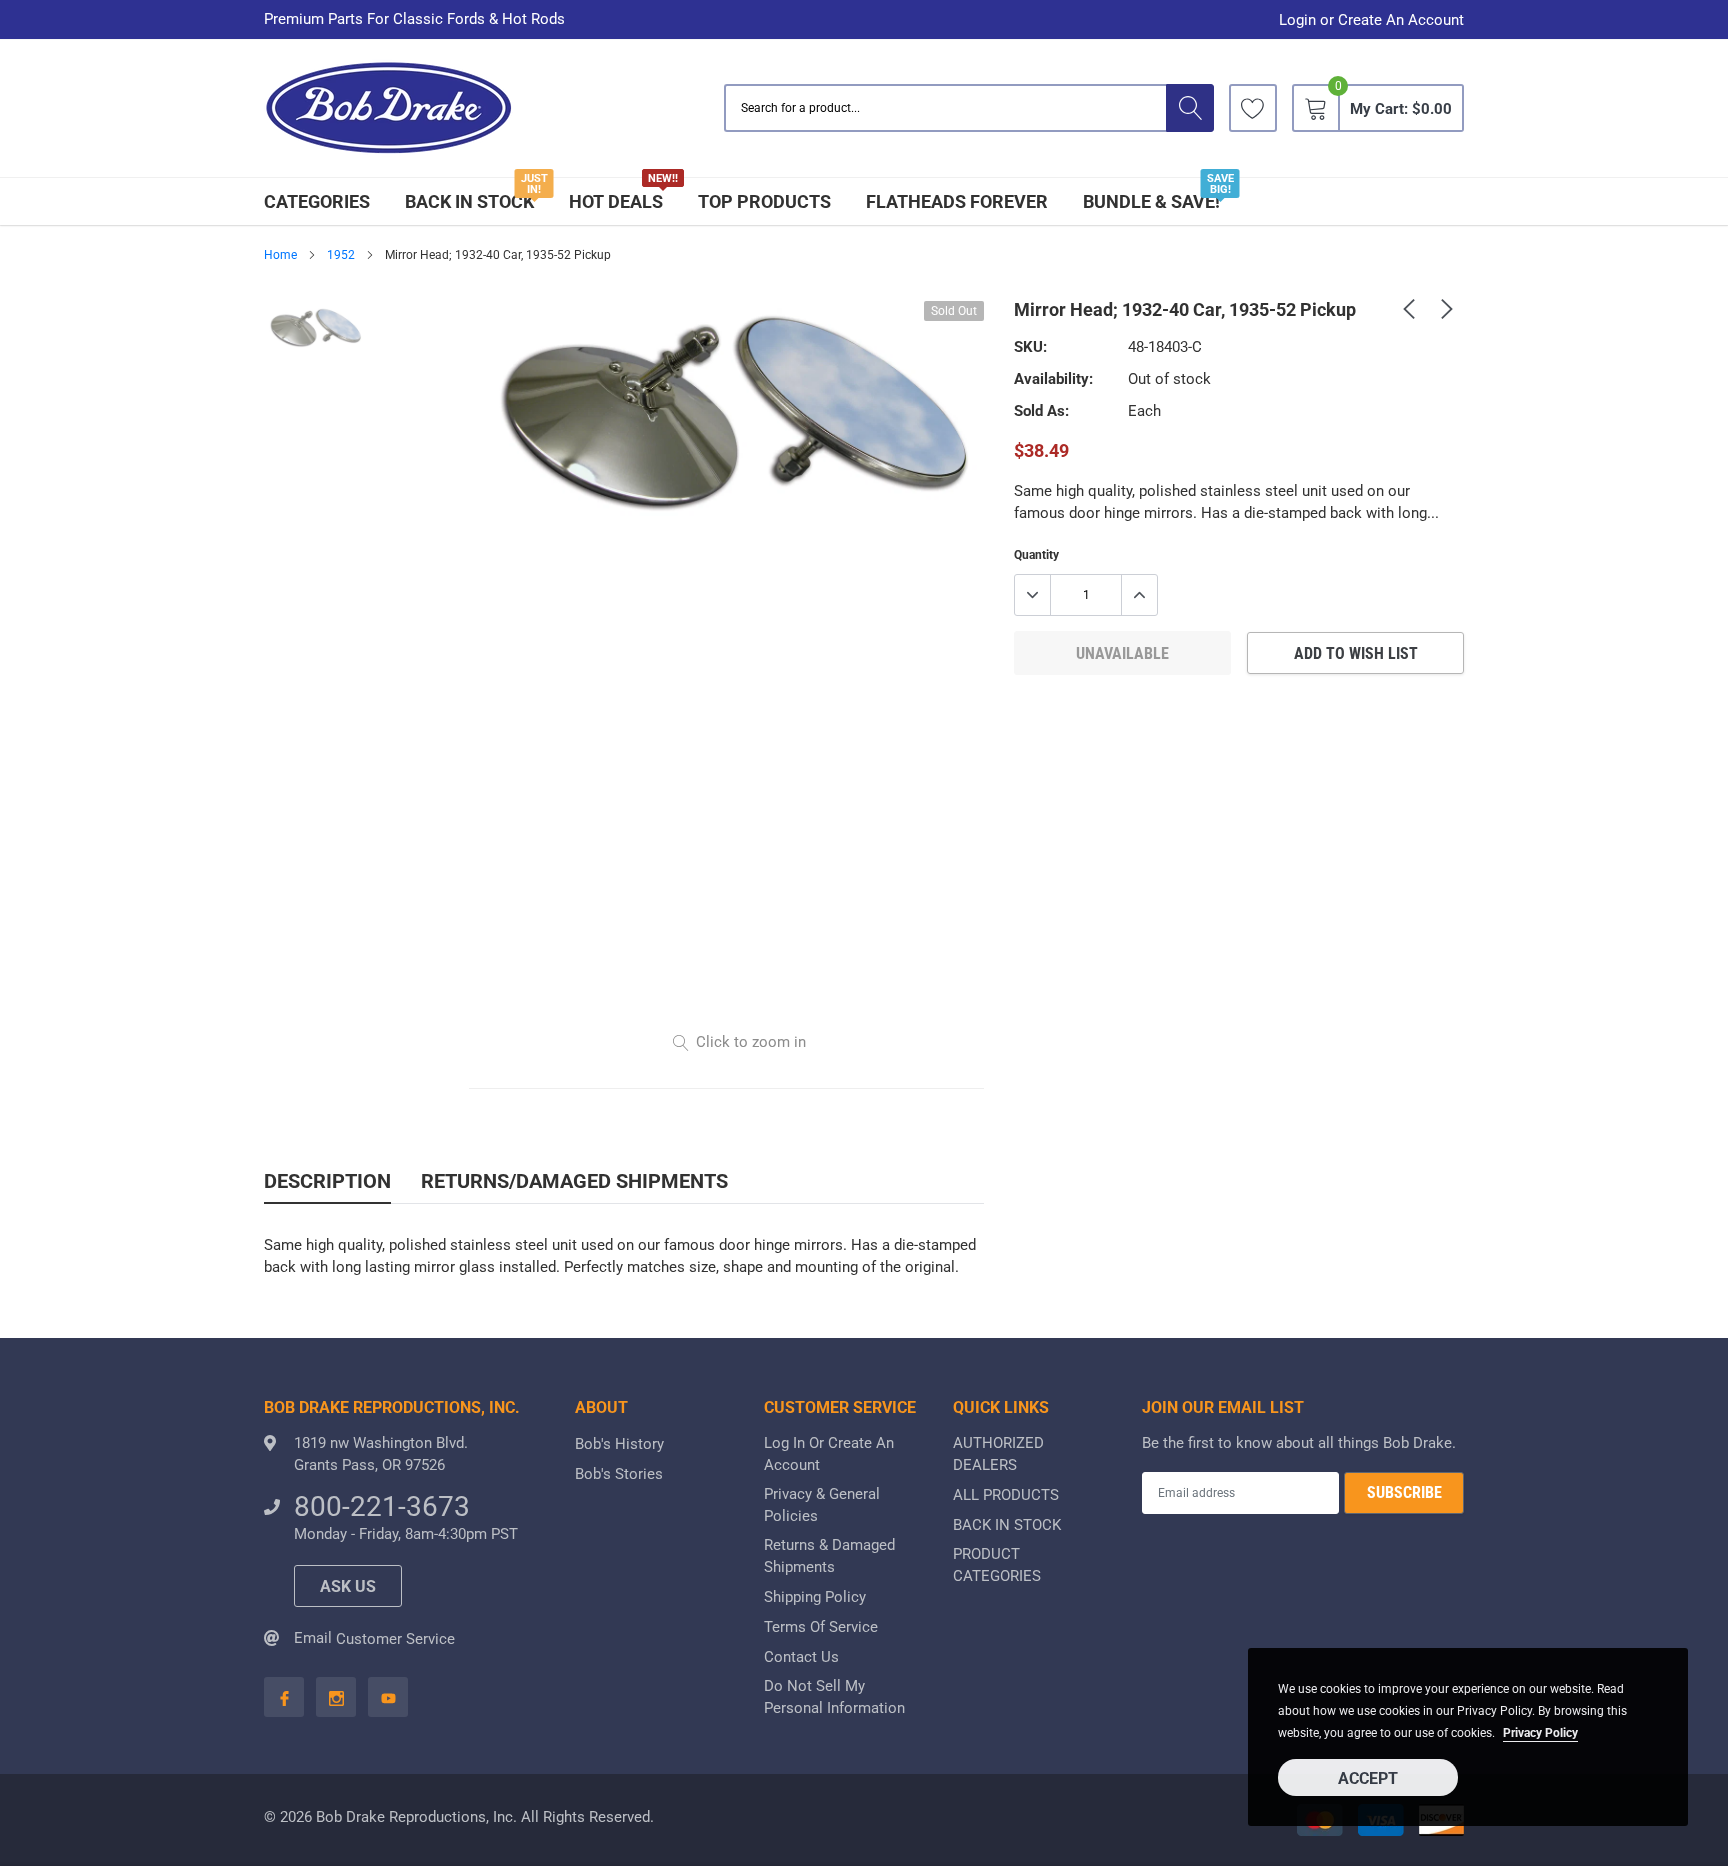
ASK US (348, 1586)
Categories (317, 201)
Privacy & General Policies (822, 1505)
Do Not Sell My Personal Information (834, 1697)
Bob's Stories (619, 1474)
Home (280, 255)
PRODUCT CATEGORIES (997, 1565)
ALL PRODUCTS (1006, 1495)
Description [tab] (327, 1181)
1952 (341, 255)
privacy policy (1540, 1733)
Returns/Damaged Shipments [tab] (574, 1181)
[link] (1253, 108)
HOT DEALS (616, 201)
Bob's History (619, 1444)
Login (1297, 20)
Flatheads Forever (957, 201)
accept (1368, 1778)
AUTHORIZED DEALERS (998, 1454)
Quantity (1036, 555)
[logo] (389, 108)
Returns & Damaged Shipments (829, 1556)
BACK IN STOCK (469, 201)
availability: (1053, 379)
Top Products (764, 201)
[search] (1190, 108)
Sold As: (1041, 411)
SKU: (1030, 347)
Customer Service (395, 1639)
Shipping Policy (815, 1597)
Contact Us (801, 1657)
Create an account (1401, 20)
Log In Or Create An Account (829, 1454)
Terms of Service (821, 1627)
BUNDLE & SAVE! (1151, 201)
